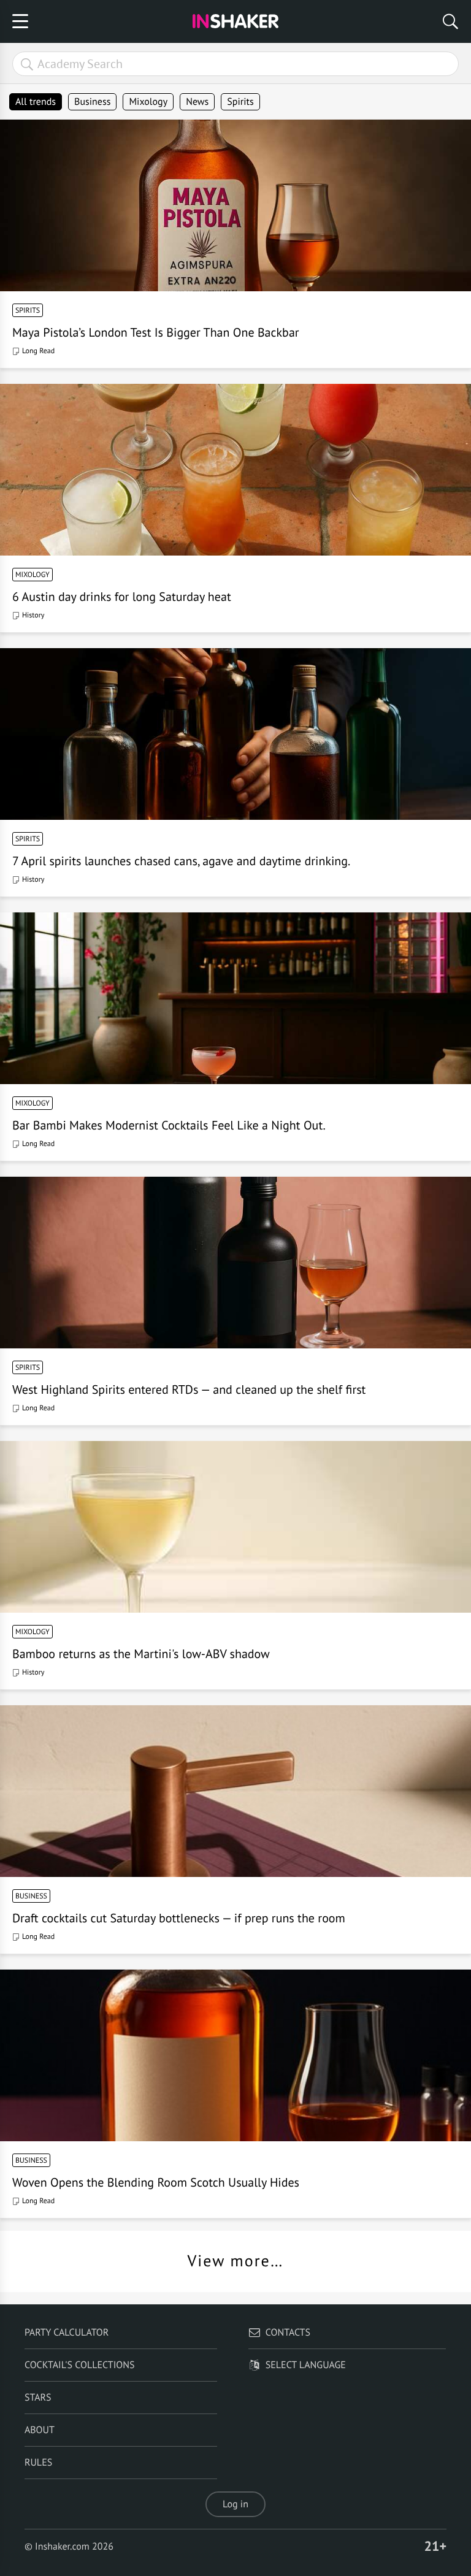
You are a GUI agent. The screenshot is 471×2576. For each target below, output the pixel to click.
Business (92, 102)
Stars (38, 2398)
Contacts (288, 2333)
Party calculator (67, 2333)
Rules (38, 2463)
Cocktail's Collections (80, 2365)
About (40, 2430)
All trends (36, 102)
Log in (235, 2504)
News (197, 102)
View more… (236, 2261)
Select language (306, 2365)
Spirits (240, 102)
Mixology (148, 102)
